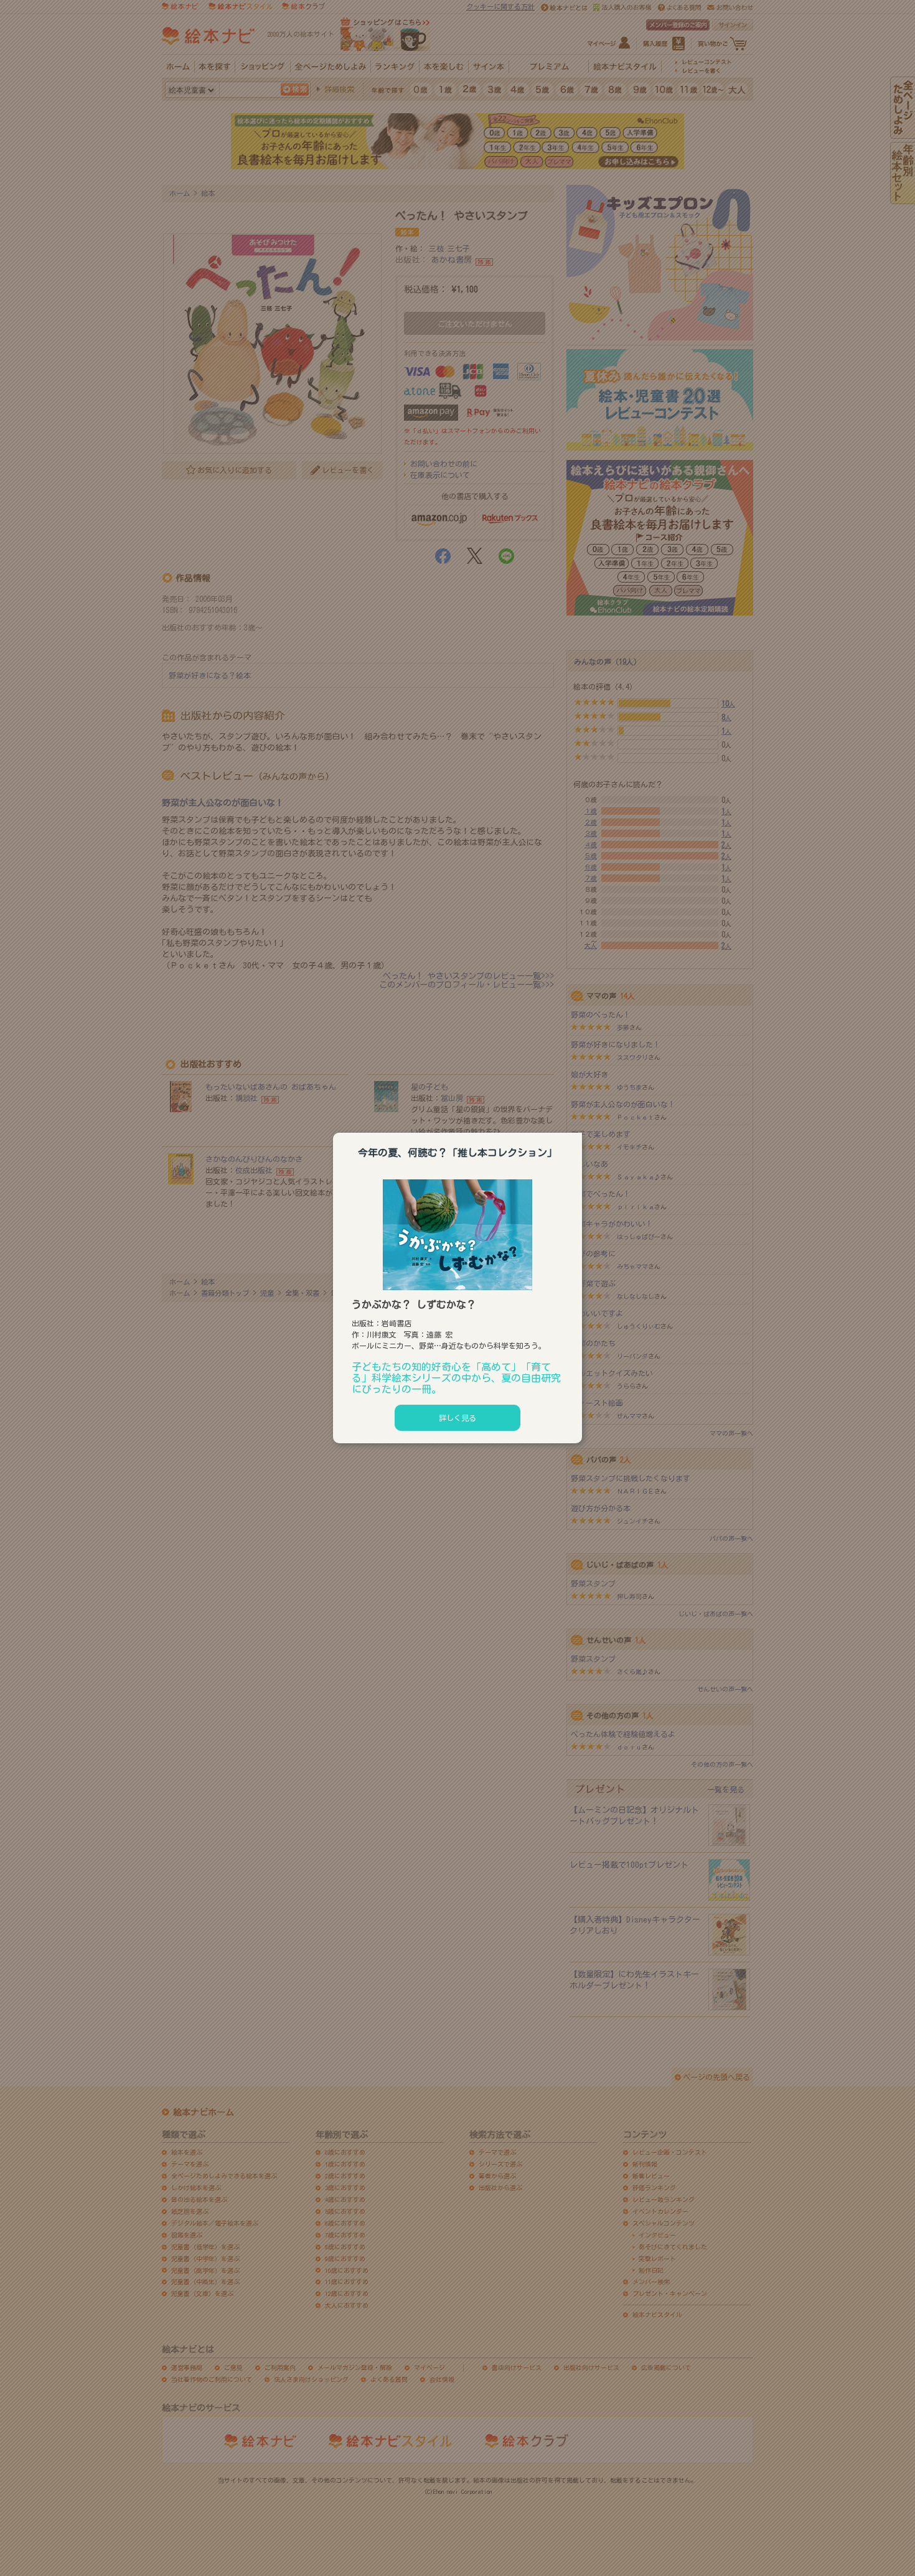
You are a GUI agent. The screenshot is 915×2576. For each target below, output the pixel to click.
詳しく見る (457, 1418)
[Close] (582, 1131)
